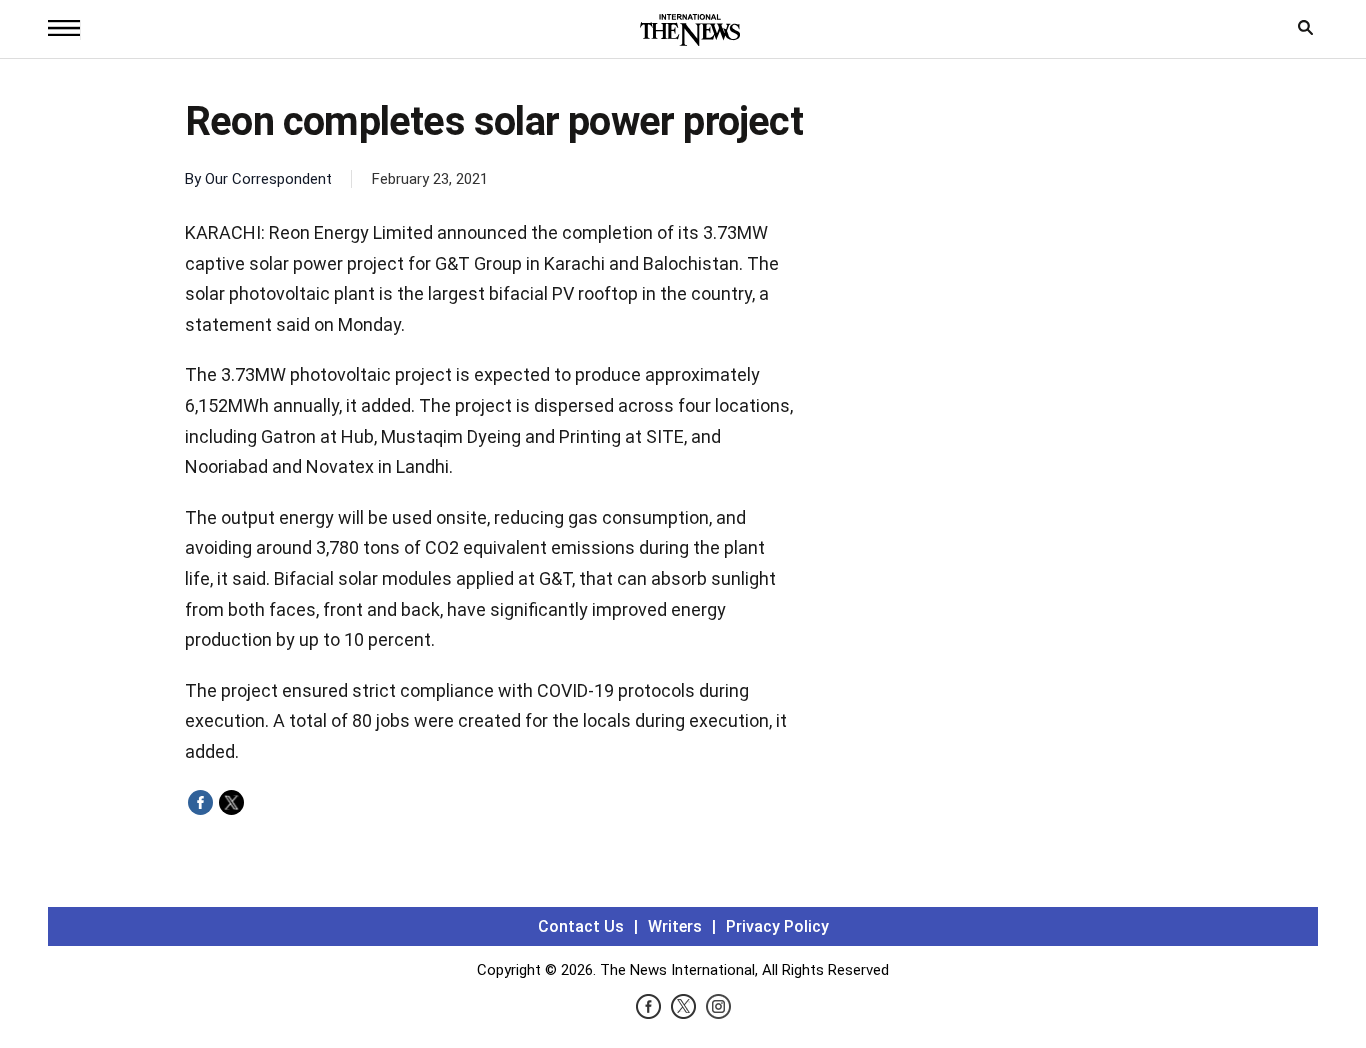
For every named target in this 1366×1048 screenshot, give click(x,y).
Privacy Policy (777, 926)
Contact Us (581, 926)
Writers (675, 926)
